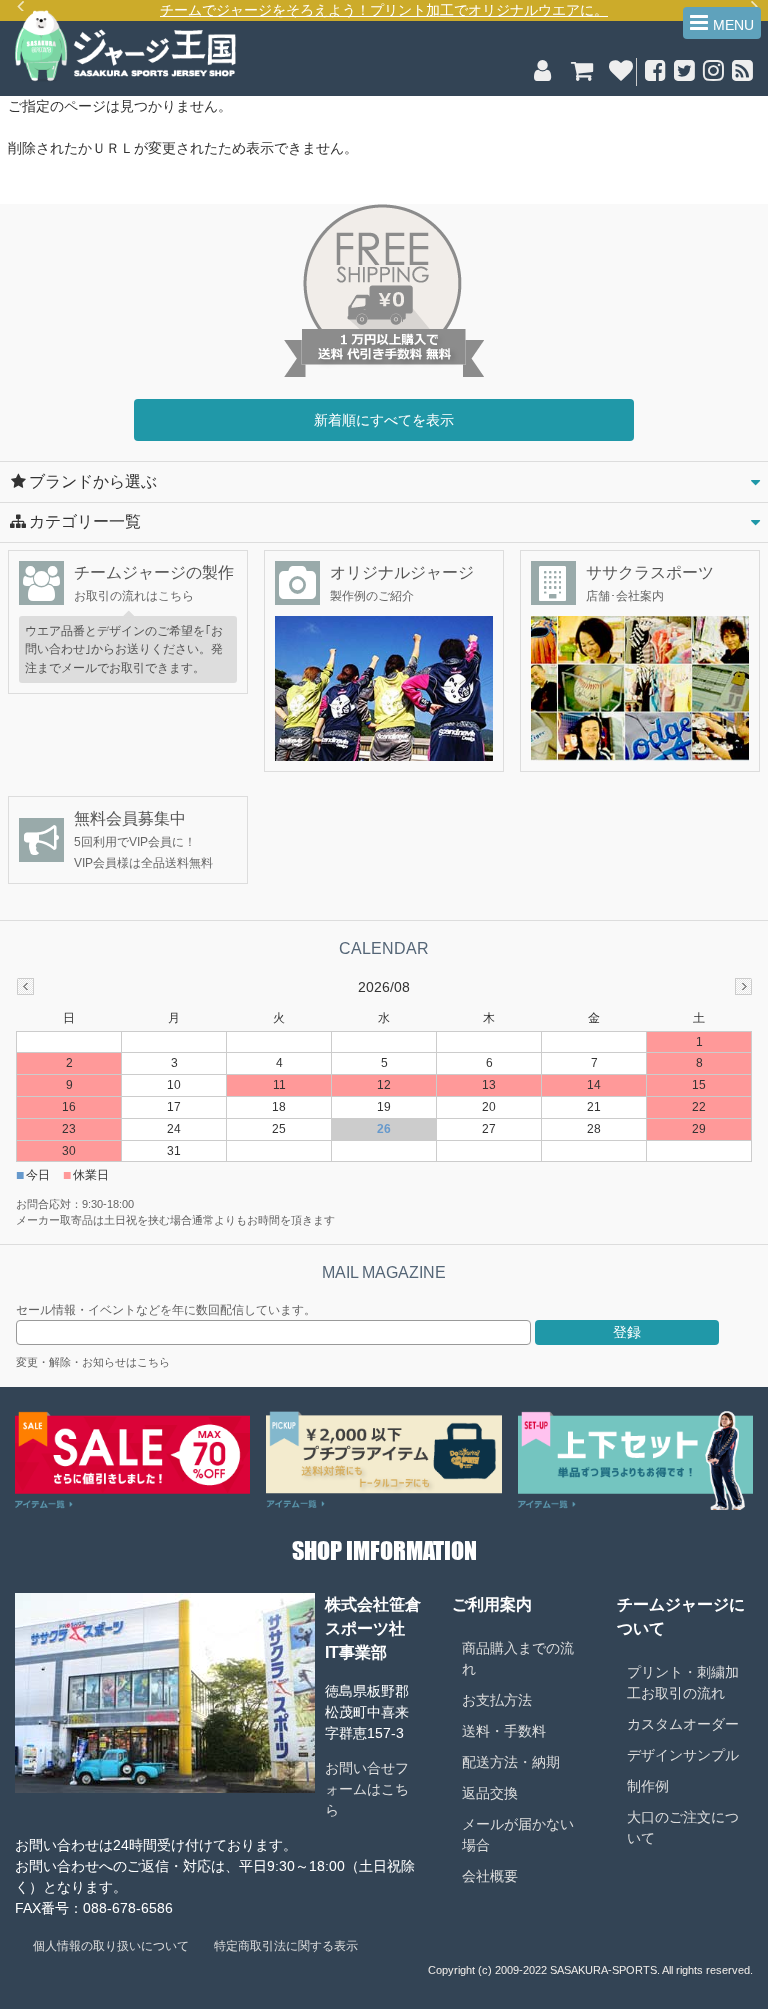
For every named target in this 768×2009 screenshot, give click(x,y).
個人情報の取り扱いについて (111, 1946)
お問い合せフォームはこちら (367, 1789)
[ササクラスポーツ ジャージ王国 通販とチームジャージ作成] (125, 78)
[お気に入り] (620, 73)
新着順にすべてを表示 (384, 420)
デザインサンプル (683, 1755)
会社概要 (490, 1876)
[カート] (581, 73)
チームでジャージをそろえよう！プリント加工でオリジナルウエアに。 (384, 10)
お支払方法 (497, 1700)
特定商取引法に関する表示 (286, 1946)
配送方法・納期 (511, 1762)
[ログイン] (542, 73)
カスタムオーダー (683, 1724)
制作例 (648, 1786)
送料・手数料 (504, 1731)
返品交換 (490, 1793)
